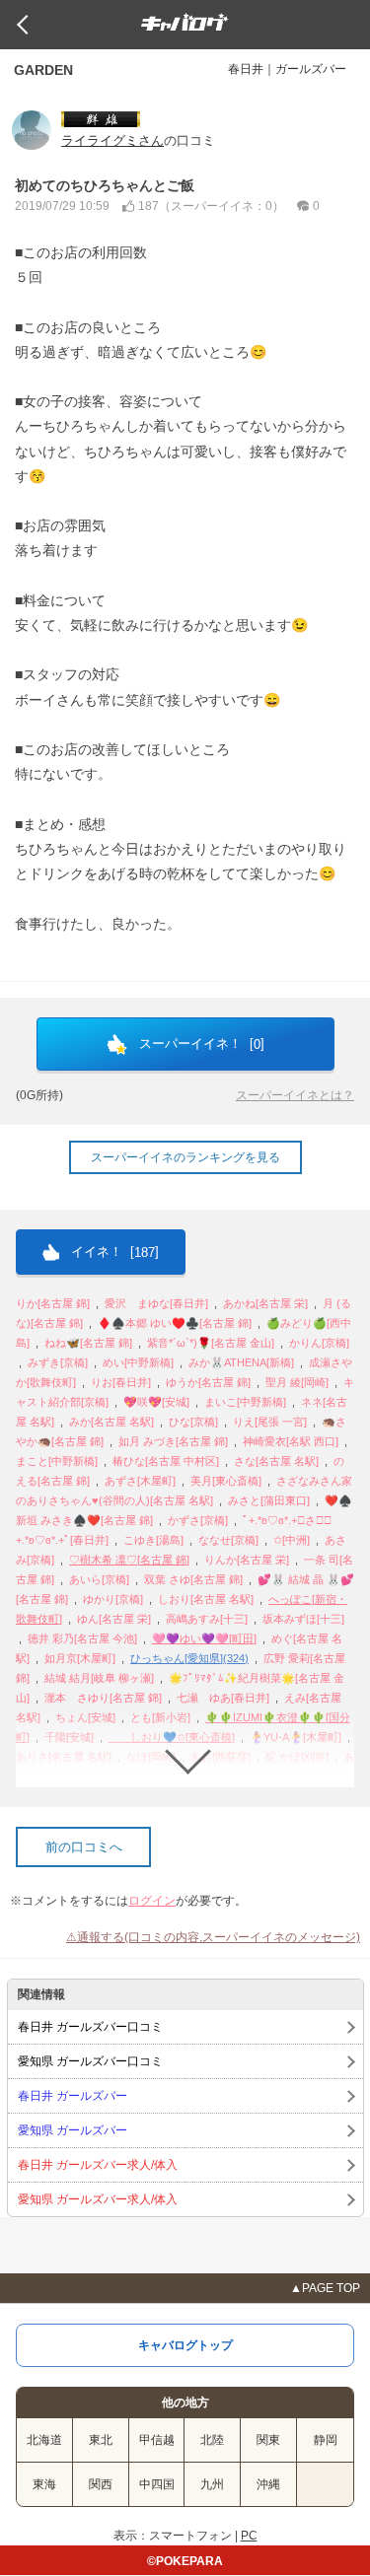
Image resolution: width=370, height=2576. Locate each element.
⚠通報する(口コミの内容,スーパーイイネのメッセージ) (213, 1937)
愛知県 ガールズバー (73, 2130)
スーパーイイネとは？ (295, 1095)
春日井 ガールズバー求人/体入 (98, 2165)
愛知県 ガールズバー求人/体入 (98, 2199)
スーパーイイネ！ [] (200, 1044)
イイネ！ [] (113, 1252)
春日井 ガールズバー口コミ (90, 2027)
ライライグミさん (112, 140)
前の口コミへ (84, 1847)
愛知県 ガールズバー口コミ (90, 2061)
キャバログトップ (185, 2345)
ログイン (152, 1901)
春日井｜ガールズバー (287, 69)
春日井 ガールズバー (73, 2096)
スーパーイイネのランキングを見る (185, 1157)
